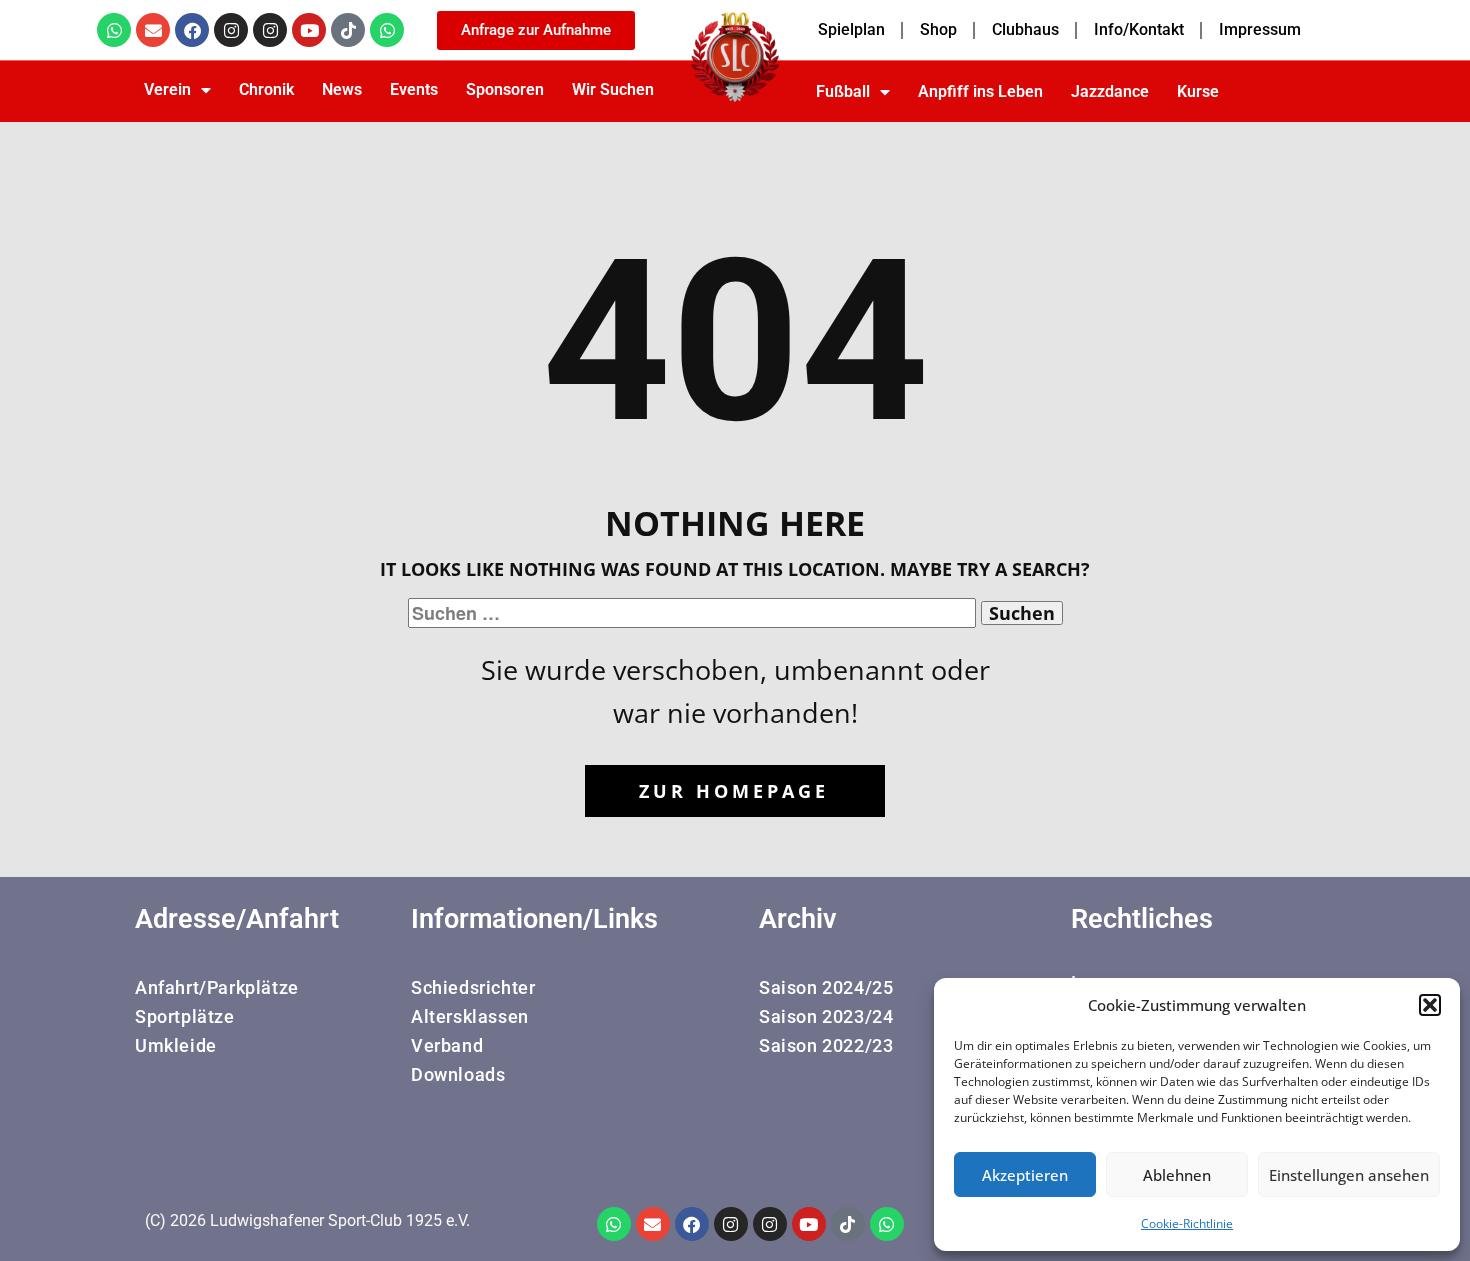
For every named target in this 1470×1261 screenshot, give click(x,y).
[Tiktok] (348, 30)
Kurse (1198, 91)
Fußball (843, 91)
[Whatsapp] (114, 30)
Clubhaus (1025, 29)
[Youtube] (309, 30)
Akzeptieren (1025, 1175)
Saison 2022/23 (826, 1045)
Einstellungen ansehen (1349, 1175)
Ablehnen (1177, 1175)
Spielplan (851, 29)
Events (414, 89)
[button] (1430, 1005)
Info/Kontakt (1139, 29)
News (342, 89)
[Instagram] (231, 30)
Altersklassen (470, 1016)
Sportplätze (185, 1016)
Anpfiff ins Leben (980, 91)
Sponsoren (505, 89)
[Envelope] (153, 30)
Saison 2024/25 (826, 987)
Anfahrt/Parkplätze (217, 987)
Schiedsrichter (473, 987)
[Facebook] (192, 30)
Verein (167, 89)
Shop (938, 29)
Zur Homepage (734, 791)
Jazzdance (1110, 91)
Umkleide (176, 1045)
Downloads (458, 1074)
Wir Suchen (613, 89)
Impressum (1260, 29)
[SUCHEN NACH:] (694, 613)
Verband (447, 1045)
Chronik (266, 89)
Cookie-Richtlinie (1187, 1223)
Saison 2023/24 (826, 1016)
